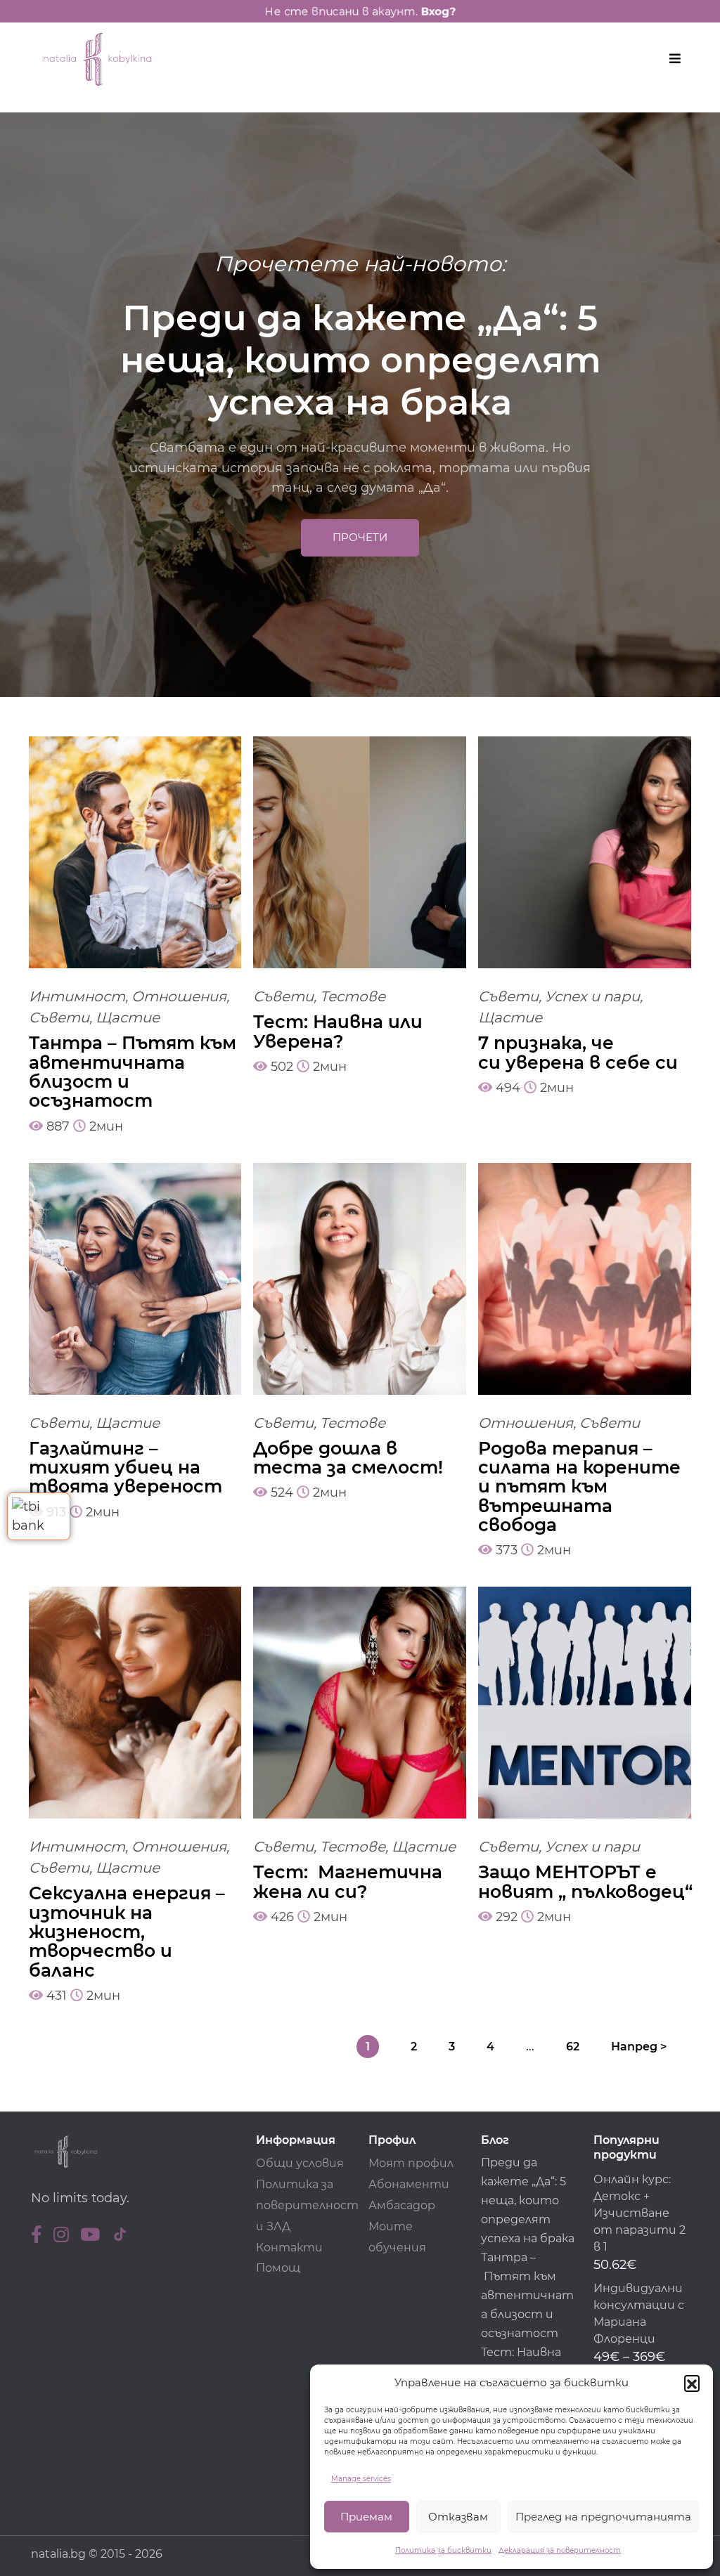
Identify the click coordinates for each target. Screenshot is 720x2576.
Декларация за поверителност (560, 2550)
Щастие (128, 1017)
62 (573, 2047)
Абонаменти (409, 2184)
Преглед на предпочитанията (603, 2517)
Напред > (639, 2047)
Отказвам (458, 2517)
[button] (692, 2383)
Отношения (179, 996)
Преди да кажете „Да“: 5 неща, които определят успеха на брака (528, 2200)
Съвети (59, 1017)
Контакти (289, 2248)
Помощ (278, 2268)
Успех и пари (592, 996)
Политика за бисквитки (443, 2550)
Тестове (353, 996)
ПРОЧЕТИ (360, 537)
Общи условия (300, 2163)
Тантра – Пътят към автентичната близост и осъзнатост (527, 2295)
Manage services (361, 2479)
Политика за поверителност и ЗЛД (307, 2205)
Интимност (77, 996)
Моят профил (411, 2163)
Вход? (451, 11)
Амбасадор (402, 2205)
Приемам (366, 2517)
